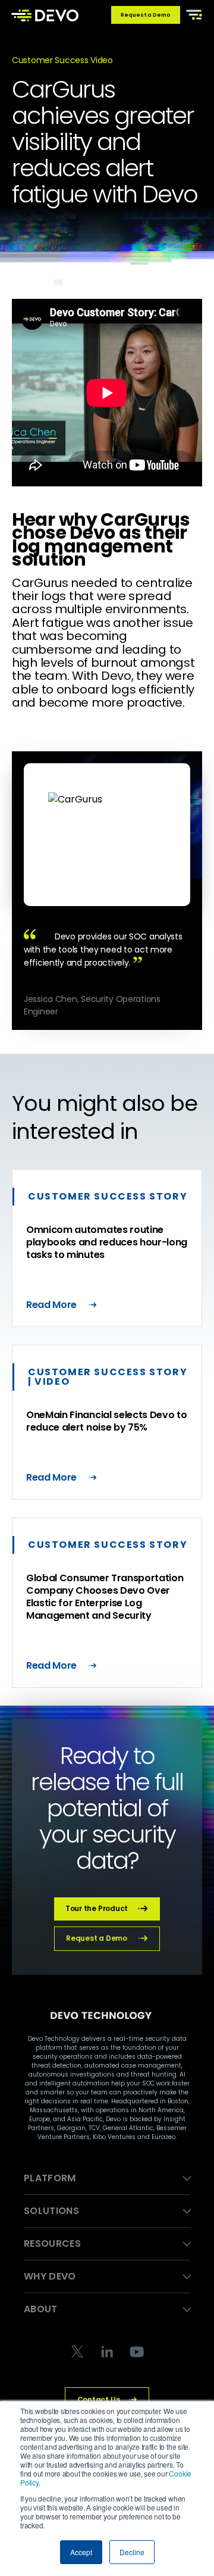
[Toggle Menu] (192, 14)
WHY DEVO (50, 2276)
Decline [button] (132, 2552)
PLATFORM (50, 2178)
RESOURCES (52, 2244)
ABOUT (41, 2309)
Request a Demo (146, 15)
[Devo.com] (45, 15)
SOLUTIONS (51, 2211)
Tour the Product (97, 1908)
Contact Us (99, 2399)
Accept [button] (81, 2552)
